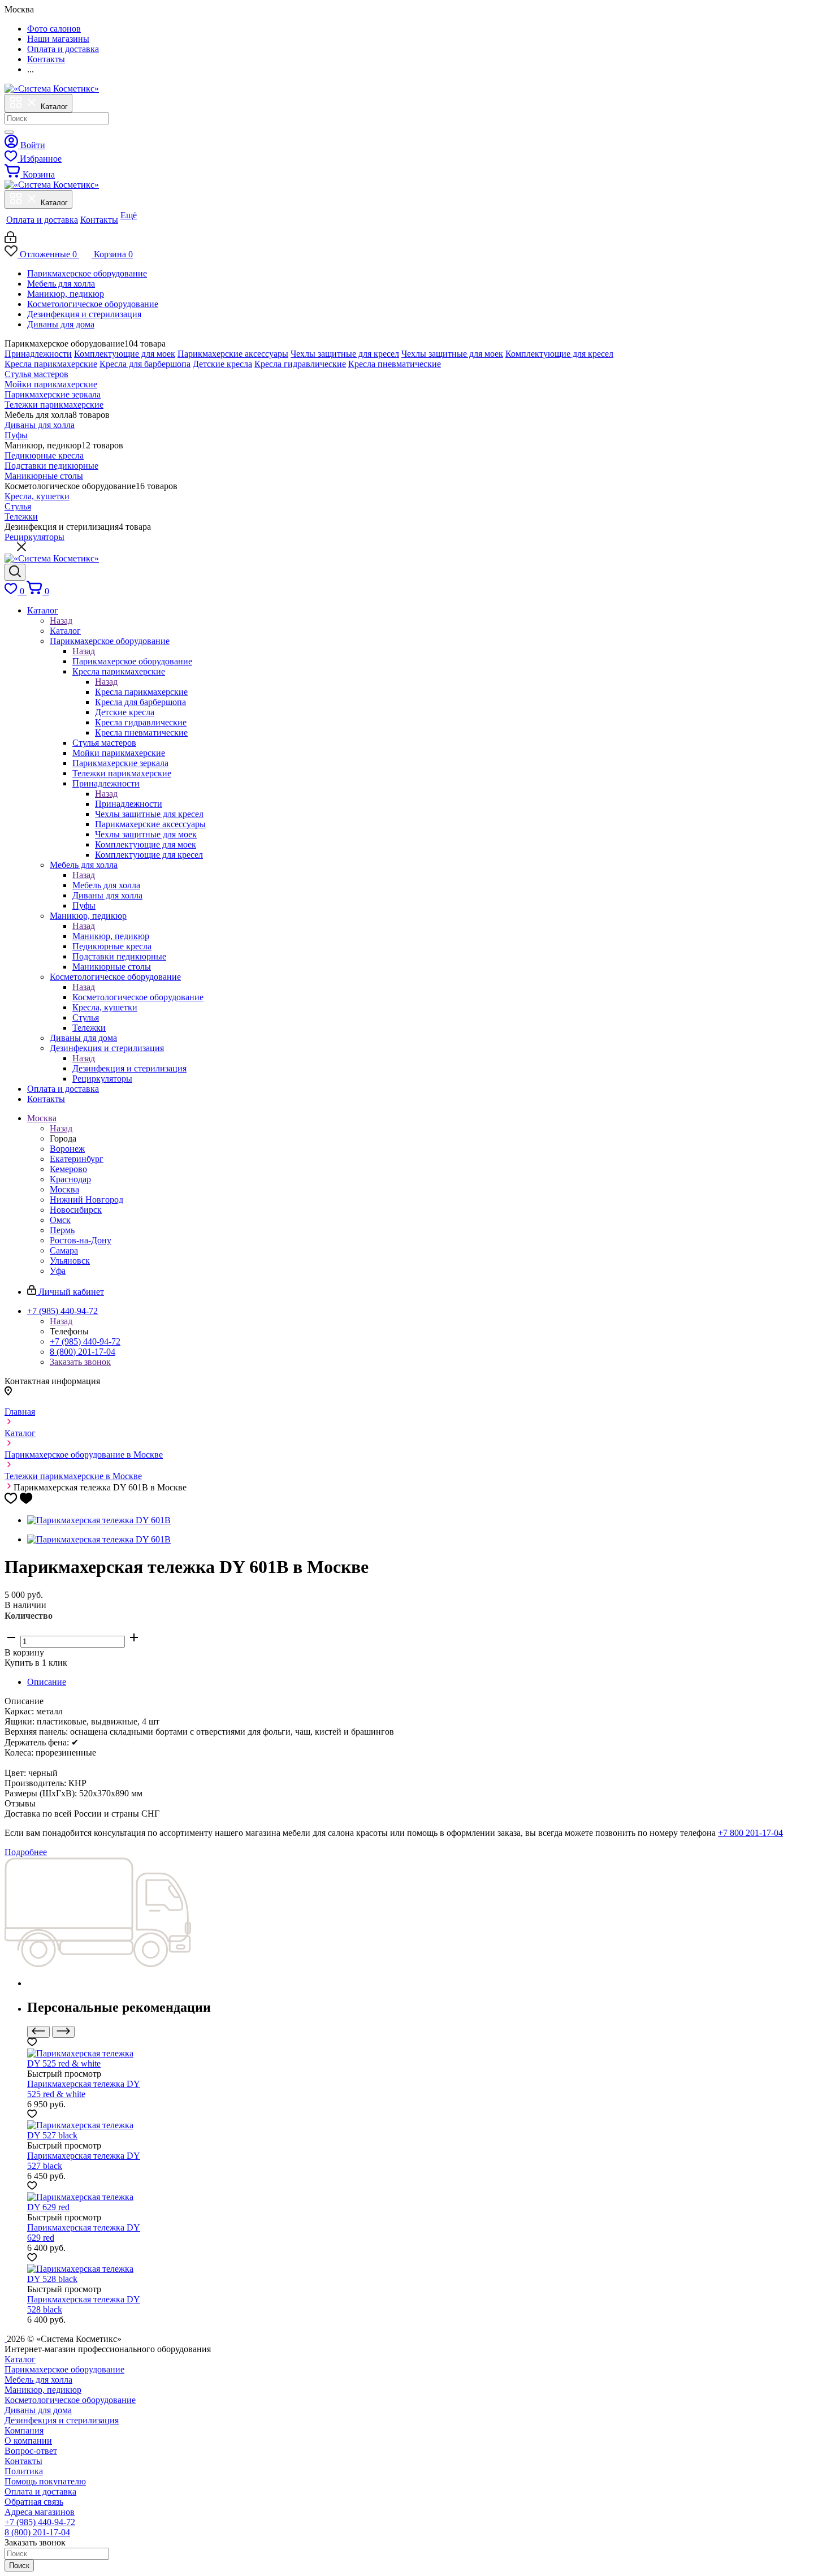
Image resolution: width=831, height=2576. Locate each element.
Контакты (23, 2461)
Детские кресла (222, 364)
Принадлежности (38, 354)
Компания (24, 2430)
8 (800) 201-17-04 (83, 1352)
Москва (64, 1189)
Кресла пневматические (395, 364)
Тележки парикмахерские (54, 405)
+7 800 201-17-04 (750, 1833)
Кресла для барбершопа (145, 364)
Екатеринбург (77, 1159)
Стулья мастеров (36, 374)
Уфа (58, 1271)
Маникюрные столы (44, 476)
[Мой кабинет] (10, 240)
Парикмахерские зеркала (53, 394)
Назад (61, 621)
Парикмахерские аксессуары (233, 354)
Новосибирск (76, 1210)
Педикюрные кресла (44, 455)
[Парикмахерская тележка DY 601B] (99, 1520)
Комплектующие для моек (125, 354)
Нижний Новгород (86, 1200)
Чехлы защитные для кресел (345, 354)
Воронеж (67, 1149)
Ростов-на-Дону (81, 1240)
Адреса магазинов (40, 2512)
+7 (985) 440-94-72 (85, 1341)
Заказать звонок (80, 1362)
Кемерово (68, 1169)
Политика (24, 2471)
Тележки (21, 517)
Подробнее (26, 1852)
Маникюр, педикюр (66, 294)
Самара (64, 1250)
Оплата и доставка (40, 2491)
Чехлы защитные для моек (452, 354)
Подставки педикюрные (51, 466)
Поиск (19, 2566)
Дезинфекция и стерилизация (84, 314)
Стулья (18, 506)
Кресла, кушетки (37, 496)
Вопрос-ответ (31, 2451)
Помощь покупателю (45, 2481)
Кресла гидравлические (300, 364)
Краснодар (70, 1179)
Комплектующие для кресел (559, 354)
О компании (28, 2441)
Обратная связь (34, 2502)
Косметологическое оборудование (93, 304)
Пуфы (16, 435)
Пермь (62, 1230)
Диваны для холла (40, 425)
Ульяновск (70, 1261)
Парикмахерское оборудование (87, 273)
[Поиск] (9, 132)
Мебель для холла (61, 284)
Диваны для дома (61, 324)
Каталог (65, 631)
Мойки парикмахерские (51, 384)
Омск (60, 1220)
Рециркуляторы (34, 537)
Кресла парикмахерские (51, 364)
